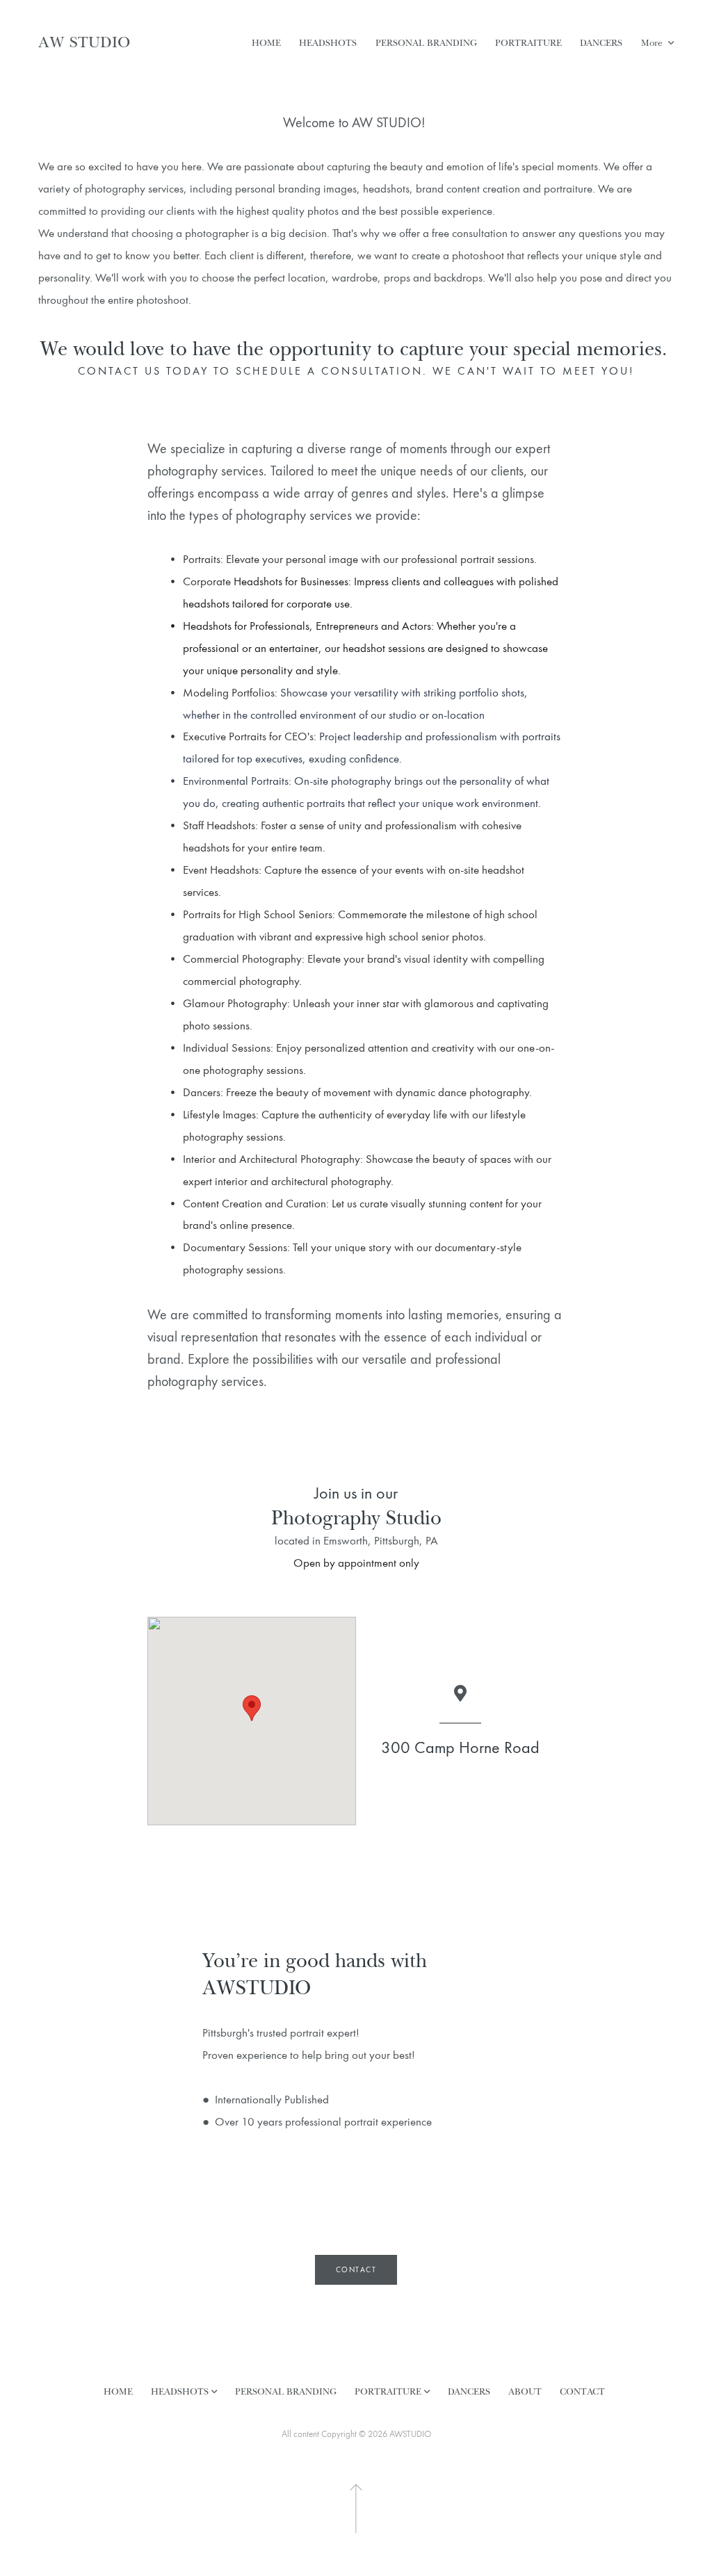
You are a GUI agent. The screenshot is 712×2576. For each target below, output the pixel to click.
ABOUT (525, 2391)
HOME (266, 42)
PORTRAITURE (528, 42)
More (653, 42)
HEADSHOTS (328, 42)
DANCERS (601, 42)
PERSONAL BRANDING (426, 42)
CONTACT (582, 2391)
